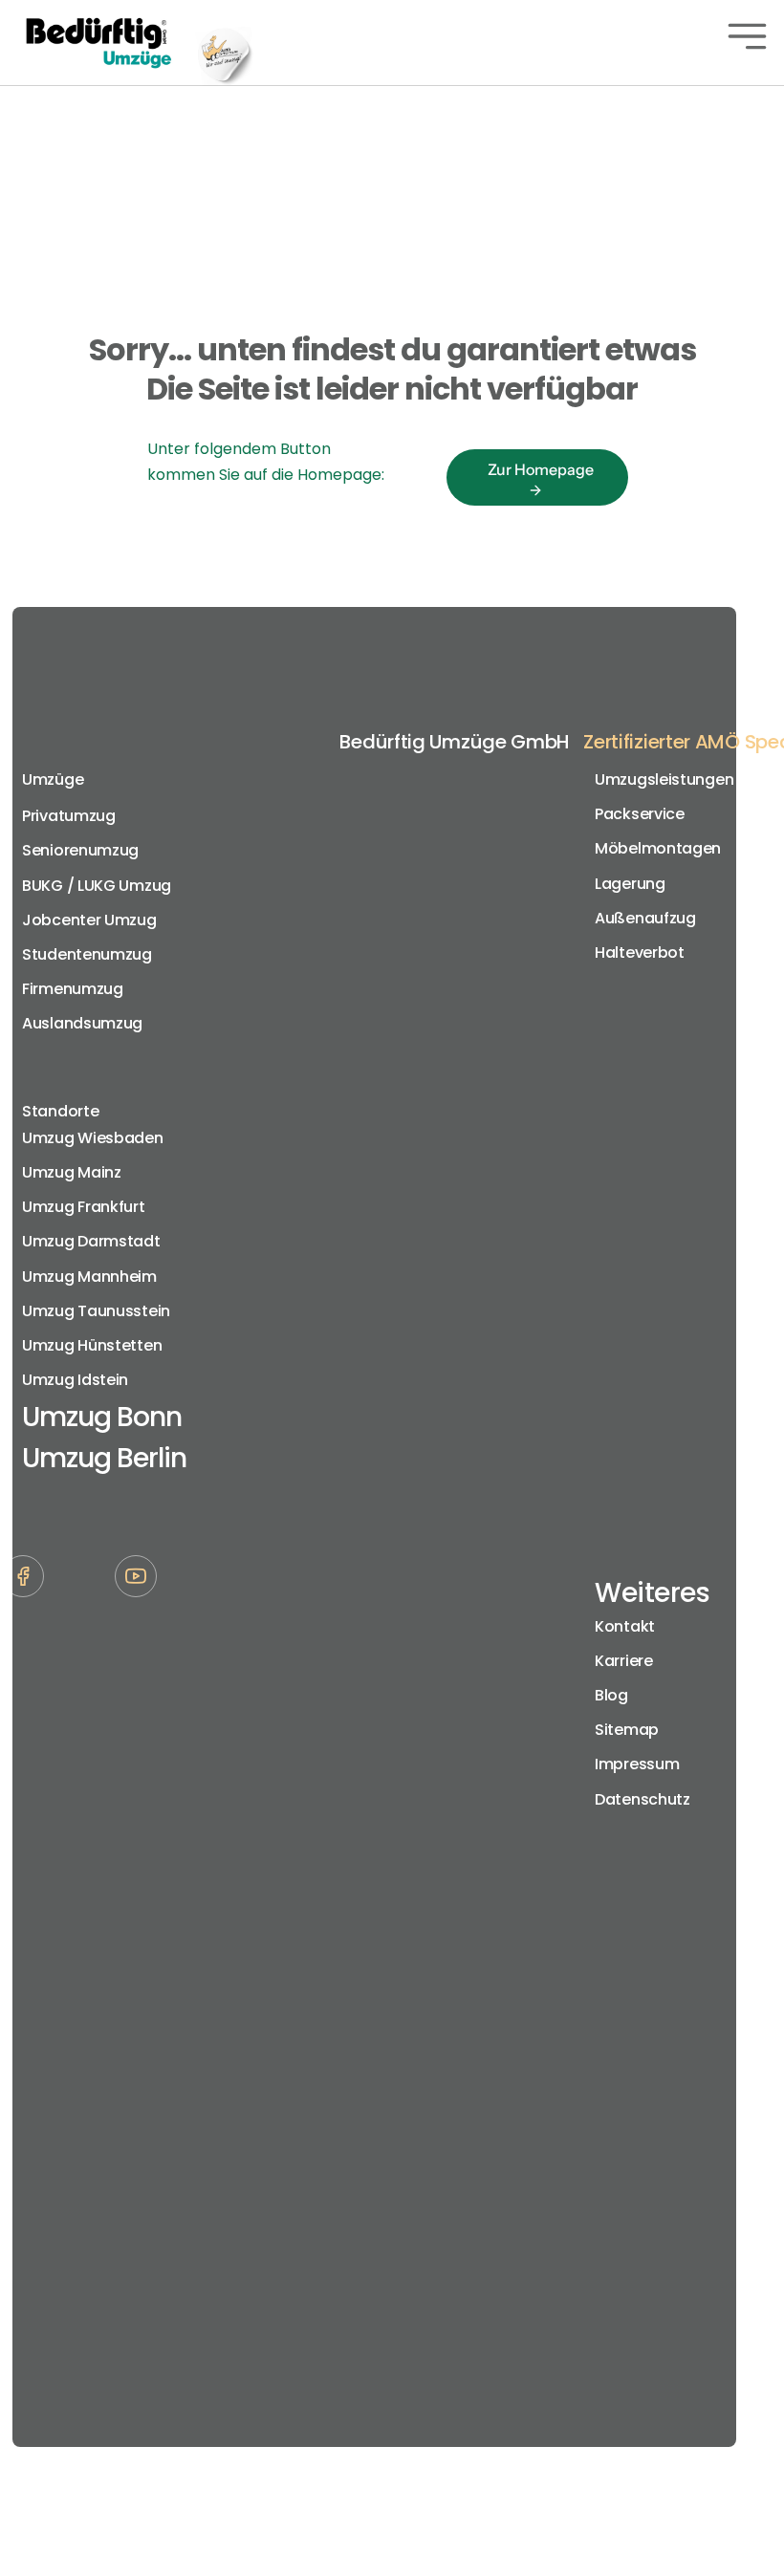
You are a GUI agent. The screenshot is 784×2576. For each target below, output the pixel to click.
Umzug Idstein (75, 1380)
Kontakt (625, 1626)
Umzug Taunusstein (96, 1311)
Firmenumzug (73, 989)
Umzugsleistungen (664, 779)
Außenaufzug (645, 918)
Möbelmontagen (658, 848)
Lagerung (630, 884)
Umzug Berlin (104, 1458)
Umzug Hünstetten (92, 1345)
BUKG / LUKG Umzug (97, 886)
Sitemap (627, 1730)
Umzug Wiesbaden (93, 1138)
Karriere (624, 1661)
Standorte (60, 1111)
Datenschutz (642, 1799)
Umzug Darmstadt (91, 1241)
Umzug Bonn (102, 1417)
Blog (611, 1695)
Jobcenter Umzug (89, 920)
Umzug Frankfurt (84, 1207)
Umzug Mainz (72, 1172)
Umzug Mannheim (89, 1277)
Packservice (640, 814)
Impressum (637, 1764)
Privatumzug (69, 816)
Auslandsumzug (82, 1023)
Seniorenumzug (80, 850)
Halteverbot (640, 952)
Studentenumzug (87, 954)
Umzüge (53, 779)
